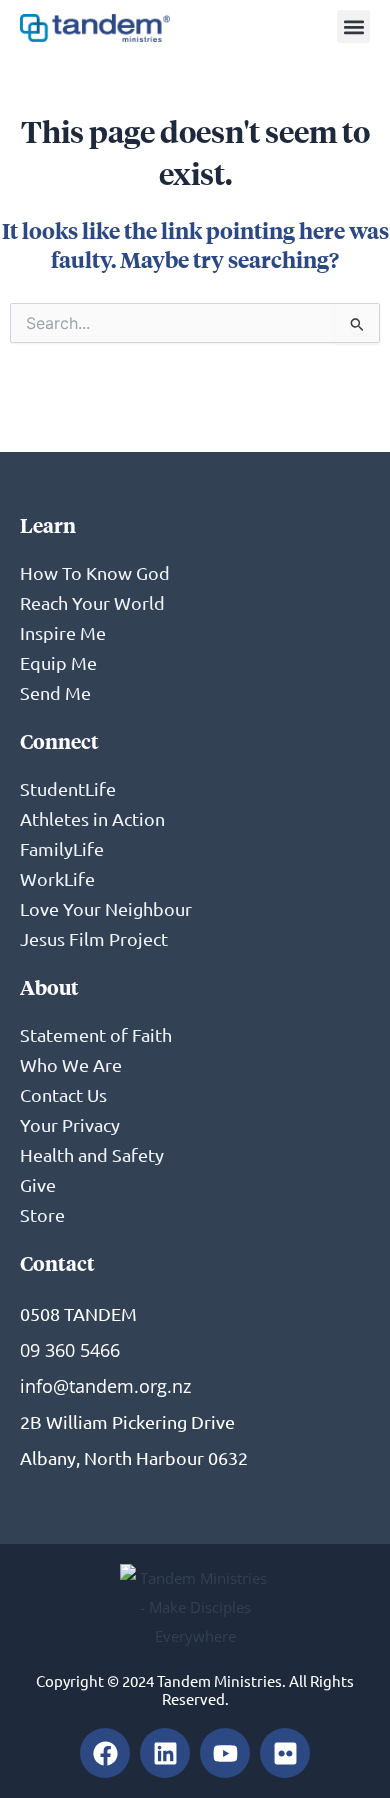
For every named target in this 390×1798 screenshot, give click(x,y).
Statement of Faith (96, 1034)
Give (38, 1184)
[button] (353, 26)
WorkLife (57, 878)
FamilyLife (62, 848)
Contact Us (63, 1094)
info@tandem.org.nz (105, 1386)
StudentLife (68, 788)
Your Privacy (70, 1124)
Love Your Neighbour (106, 908)
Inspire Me (63, 632)
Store (42, 1214)
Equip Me (58, 662)
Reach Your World (92, 602)
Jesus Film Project (94, 938)
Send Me (55, 692)
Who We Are (71, 1064)
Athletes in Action (92, 818)
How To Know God (95, 572)
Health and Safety (92, 1154)
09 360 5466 (70, 1350)
